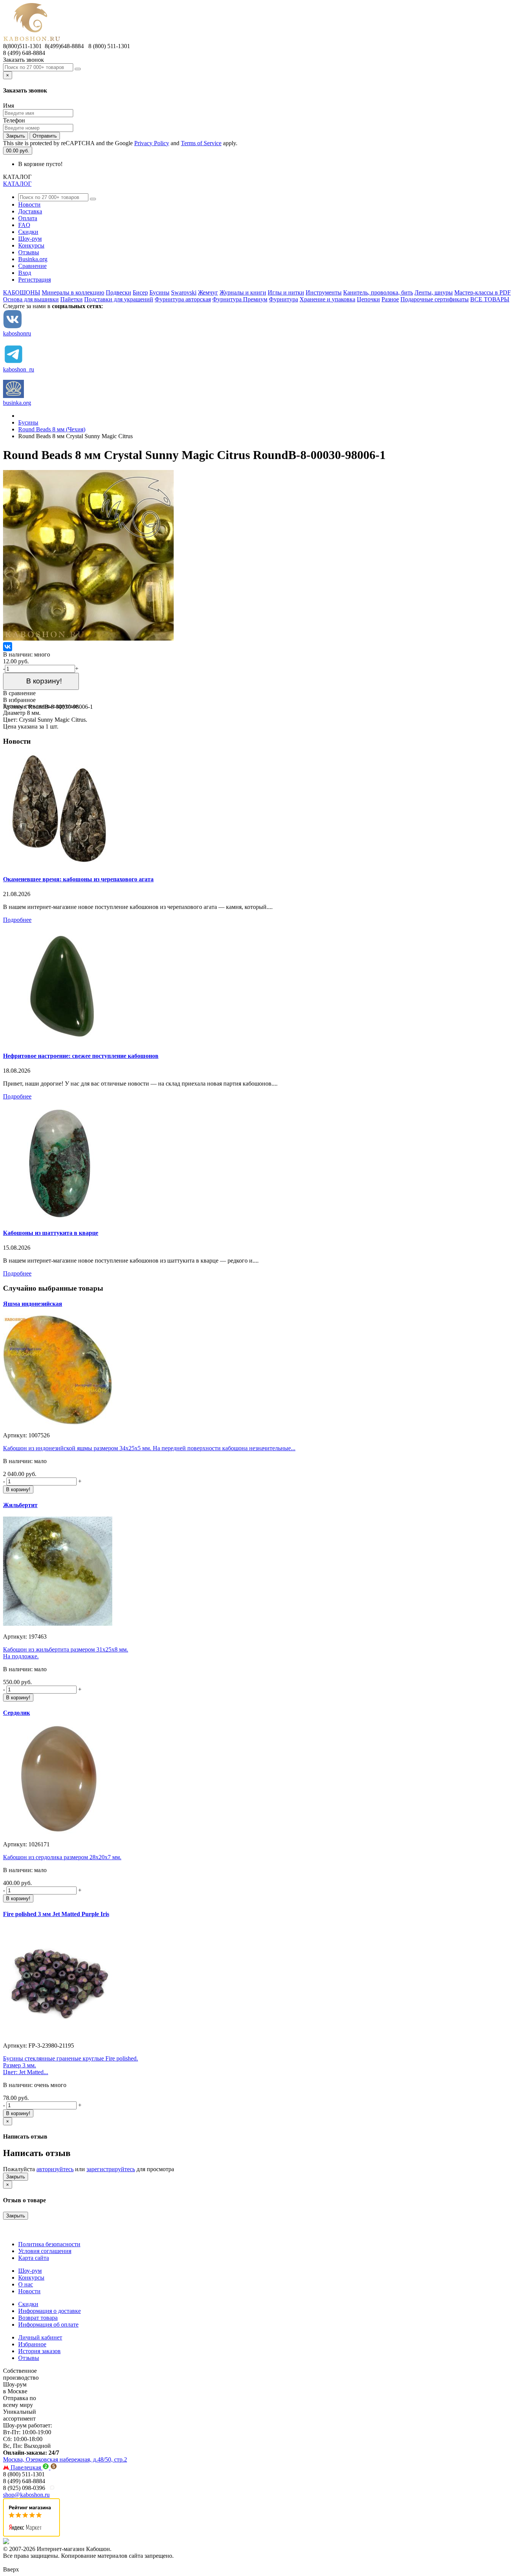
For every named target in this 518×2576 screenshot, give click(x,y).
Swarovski (184, 292)
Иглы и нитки (286, 292)
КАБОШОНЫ (22, 292)
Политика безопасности (49, 2244)
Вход (25, 273)
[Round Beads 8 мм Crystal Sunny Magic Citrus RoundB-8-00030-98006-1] (88, 639)
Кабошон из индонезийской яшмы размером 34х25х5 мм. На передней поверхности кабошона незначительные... (149, 1448)
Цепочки (368, 299)
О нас (26, 2284)
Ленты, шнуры (434, 292)
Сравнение (32, 266)
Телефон (14, 120)
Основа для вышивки (31, 299)
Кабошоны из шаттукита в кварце (51, 1233)
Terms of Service (201, 143)
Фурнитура (283, 299)
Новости (29, 204)
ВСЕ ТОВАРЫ (490, 299)
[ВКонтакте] (8, 647)
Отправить (45, 136)
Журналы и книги (243, 292)
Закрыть (16, 136)
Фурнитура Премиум (240, 299)
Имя (9, 106)
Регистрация (35, 280)
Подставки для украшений (119, 299)
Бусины (159, 292)
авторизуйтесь (55, 2169)
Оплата (28, 218)
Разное (390, 299)
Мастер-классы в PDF (483, 292)
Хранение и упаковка (327, 299)
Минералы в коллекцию (73, 292)
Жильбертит (20, 1505)
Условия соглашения (45, 2251)
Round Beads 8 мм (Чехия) (52, 429)
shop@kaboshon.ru (26, 2495)
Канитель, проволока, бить (378, 292)
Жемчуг (208, 292)
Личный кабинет (40, 2337)
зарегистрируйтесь (111, 2169)
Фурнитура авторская (183, 299)
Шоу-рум (30, 239)
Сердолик (16, 1713)
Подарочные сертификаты (435, 299)
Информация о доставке (49, 2311)
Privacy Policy (152, 143)
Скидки (28, 232)
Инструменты (324, 292)
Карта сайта (34, 2258)
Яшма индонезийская (33, 1304)
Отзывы (29, 252)
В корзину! (41, 681)
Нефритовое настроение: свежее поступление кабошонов (81, 1056)
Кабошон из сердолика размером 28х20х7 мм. (62, 1857)
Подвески (119, 292)
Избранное (32, 2344)
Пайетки (71, 299)
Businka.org (33, 259)
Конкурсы (31, 245)
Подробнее (17, 920)
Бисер (140, 292)
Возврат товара (38, 2318)
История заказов (39, 2351)
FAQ (24, 225)
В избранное (19, 700)
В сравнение (19, 693)
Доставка (30, 211)
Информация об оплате (48, 2325)
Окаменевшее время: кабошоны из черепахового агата (78, 879)
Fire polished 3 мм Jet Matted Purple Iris (56, 1914)
